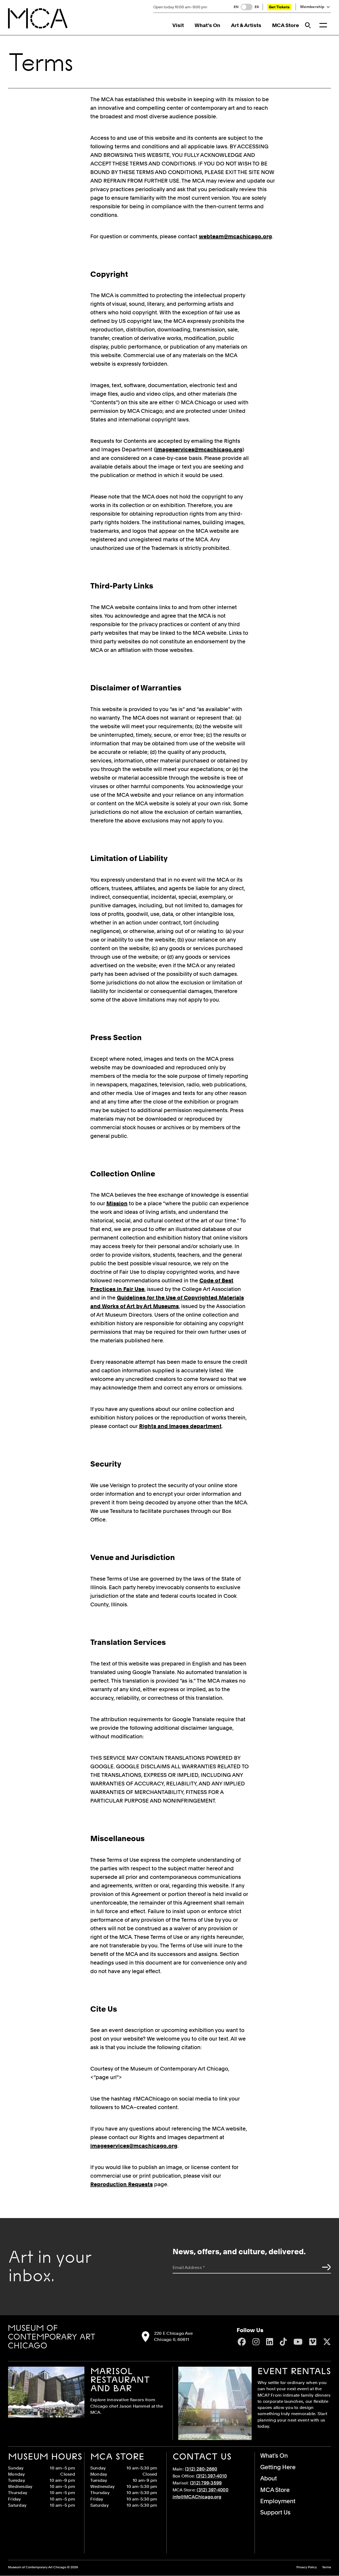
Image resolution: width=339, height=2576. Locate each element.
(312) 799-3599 (206, 2483)
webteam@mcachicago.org (235, 236)
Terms (327, 2567)
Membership (312, 7)
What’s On (207, 25)
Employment (278, 2501)
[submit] (325, 2267)
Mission (117, 1203)
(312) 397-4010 (212, 2476)
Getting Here (278, 2467)
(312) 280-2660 (201, 2469)
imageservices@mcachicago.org (199, 450)
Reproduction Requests (122, 2184)
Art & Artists (246, 25)
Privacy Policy (307, 2567)
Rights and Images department (180, 1426)
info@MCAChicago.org (197, 2497)
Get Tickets (279, 7)
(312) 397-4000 (213, 2490)
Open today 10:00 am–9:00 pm (180, 7)
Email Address (189, 2267)
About (269, 2478)
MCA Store (286, 25)
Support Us (275, 2512)
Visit (178, 25)
